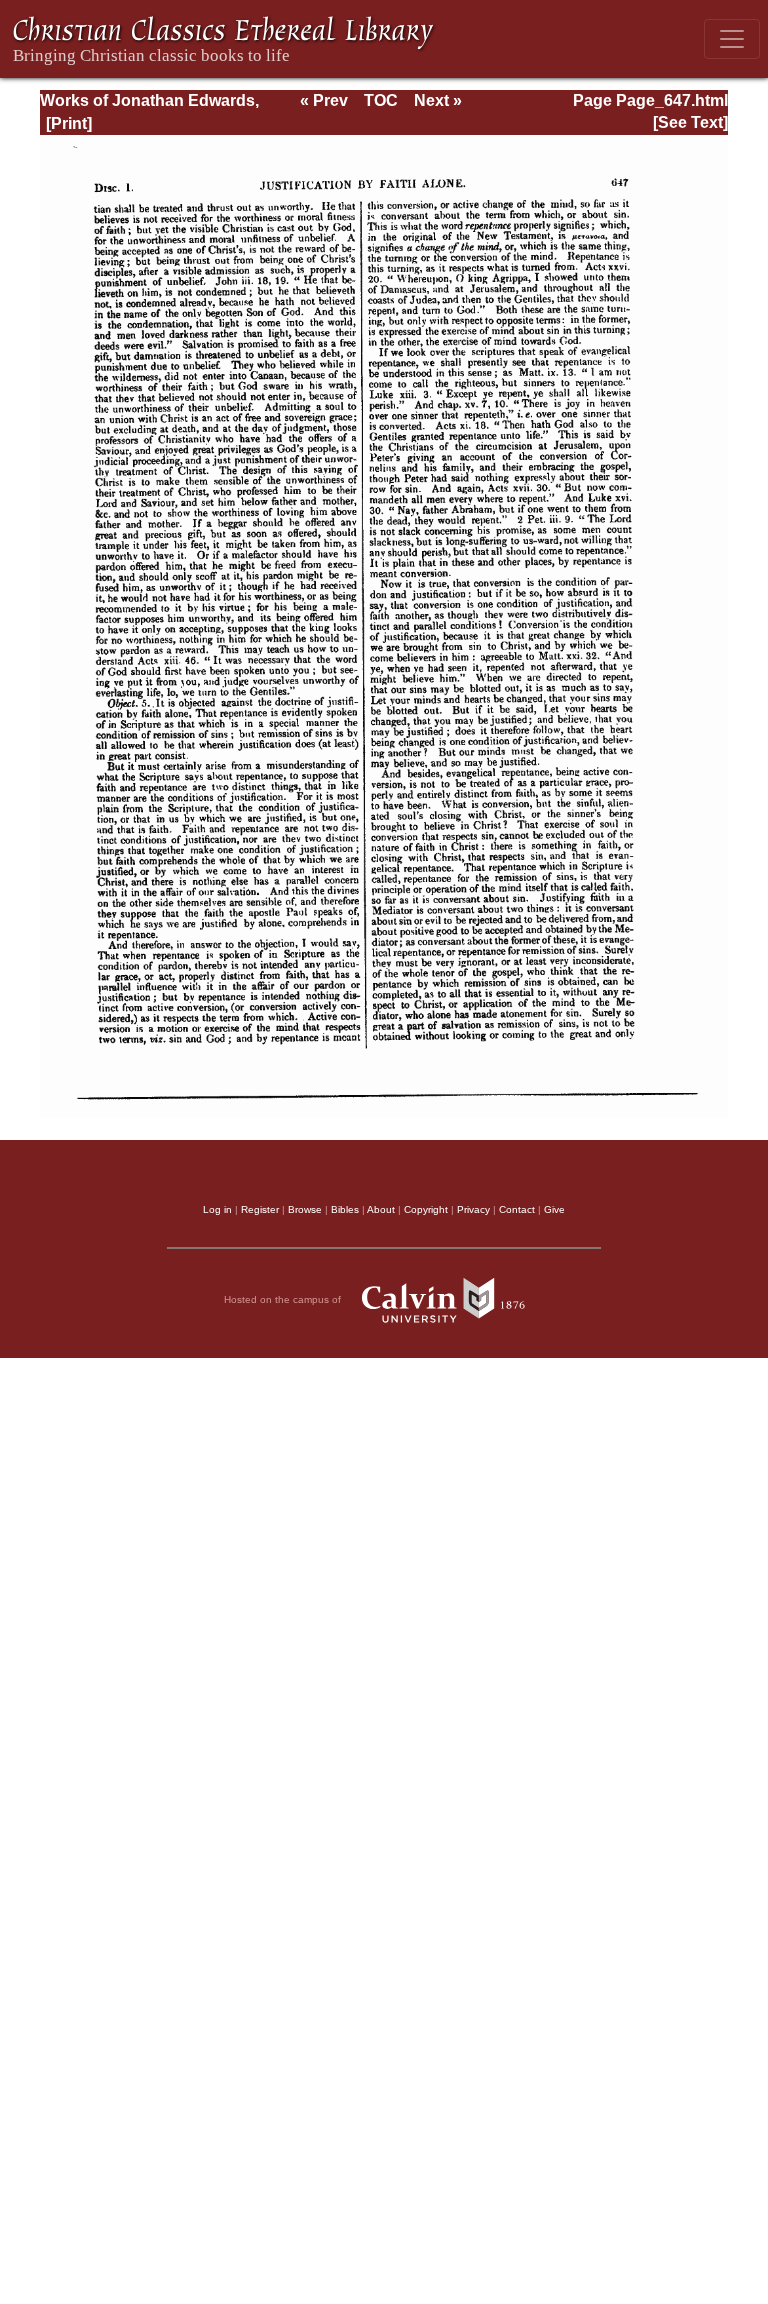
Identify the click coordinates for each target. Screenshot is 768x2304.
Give (554, 1209)
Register (260, 1209)
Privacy (473, 1209)
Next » (438, 100)
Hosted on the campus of (284, 1299)
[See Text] (690, 122)
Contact (517, 1209)
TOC (381, 100)
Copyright (426, 1209)
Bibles (345, 1209)
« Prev (324, 100)
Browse (305, 1209)
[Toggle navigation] (732, 39)
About (381, 1209)
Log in (217, 1209)
